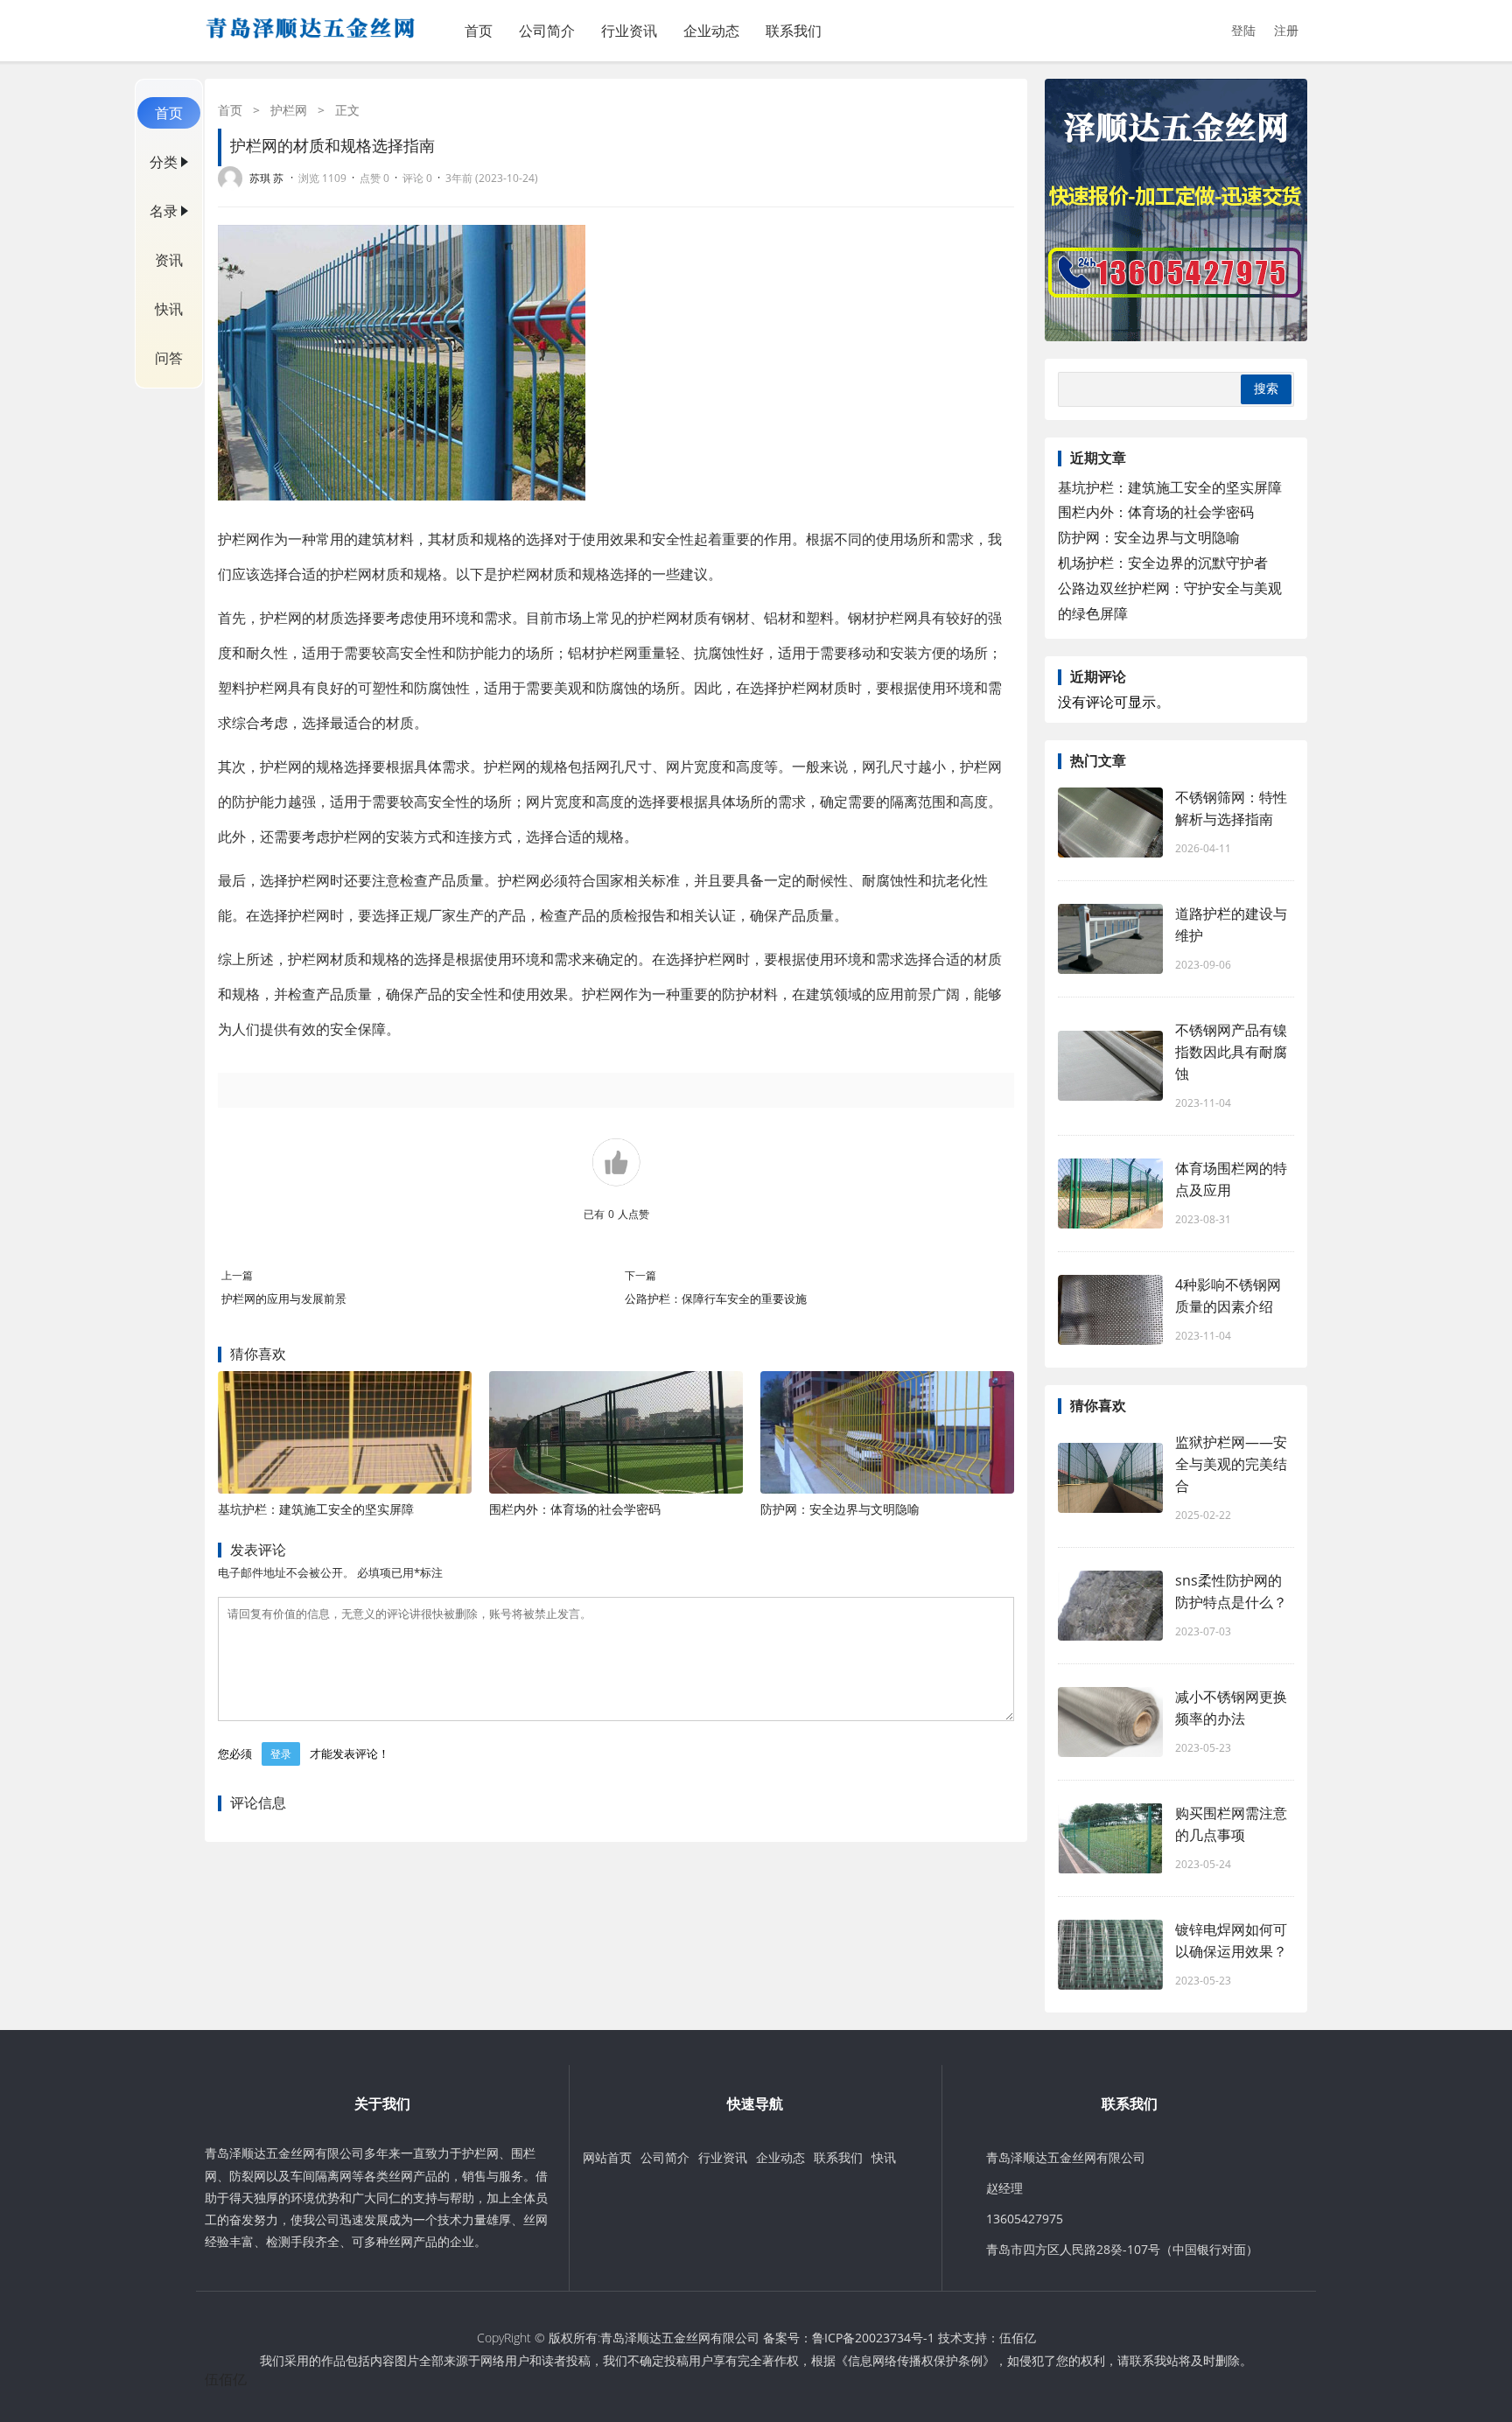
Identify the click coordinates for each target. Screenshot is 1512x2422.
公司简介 (547, 31)
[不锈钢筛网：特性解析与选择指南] (1110, 822)
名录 (164, 211)
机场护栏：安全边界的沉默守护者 (1163, 563)
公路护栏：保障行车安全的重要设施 (716, 1298)
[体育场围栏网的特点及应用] (1110, 1193)
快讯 (169, 309)
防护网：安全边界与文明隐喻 (840, 1509)
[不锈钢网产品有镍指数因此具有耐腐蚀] (1110, 1066)
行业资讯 (629, 31)
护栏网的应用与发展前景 (284, 1298)
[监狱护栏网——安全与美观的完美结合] (1110, 1478)
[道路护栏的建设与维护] (1110, 939)
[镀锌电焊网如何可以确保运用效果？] (1110, 1955)
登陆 (1243, 30)
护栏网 (289, 110)
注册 (1286, 30)
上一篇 (237, 1275)
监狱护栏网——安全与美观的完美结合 (1231, 1464)
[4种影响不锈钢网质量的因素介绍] (1110, 1310)
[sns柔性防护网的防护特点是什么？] (1110, 1606)
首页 (479, 31)
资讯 (169, 260)
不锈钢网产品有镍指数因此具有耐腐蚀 (1231, 1052)
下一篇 (640, 1275)
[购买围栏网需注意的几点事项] (1110, 1838)
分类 (164, 162)
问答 (169, 358)
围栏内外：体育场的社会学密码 (575, 1509)
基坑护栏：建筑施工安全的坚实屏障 (316, 1509)
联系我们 (794, 31)
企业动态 (711, 31)
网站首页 (607, 2157)
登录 (281, 1754)
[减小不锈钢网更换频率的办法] (1110, 1722)
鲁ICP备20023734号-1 (873, 2338)
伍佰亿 (1018, 2338)
